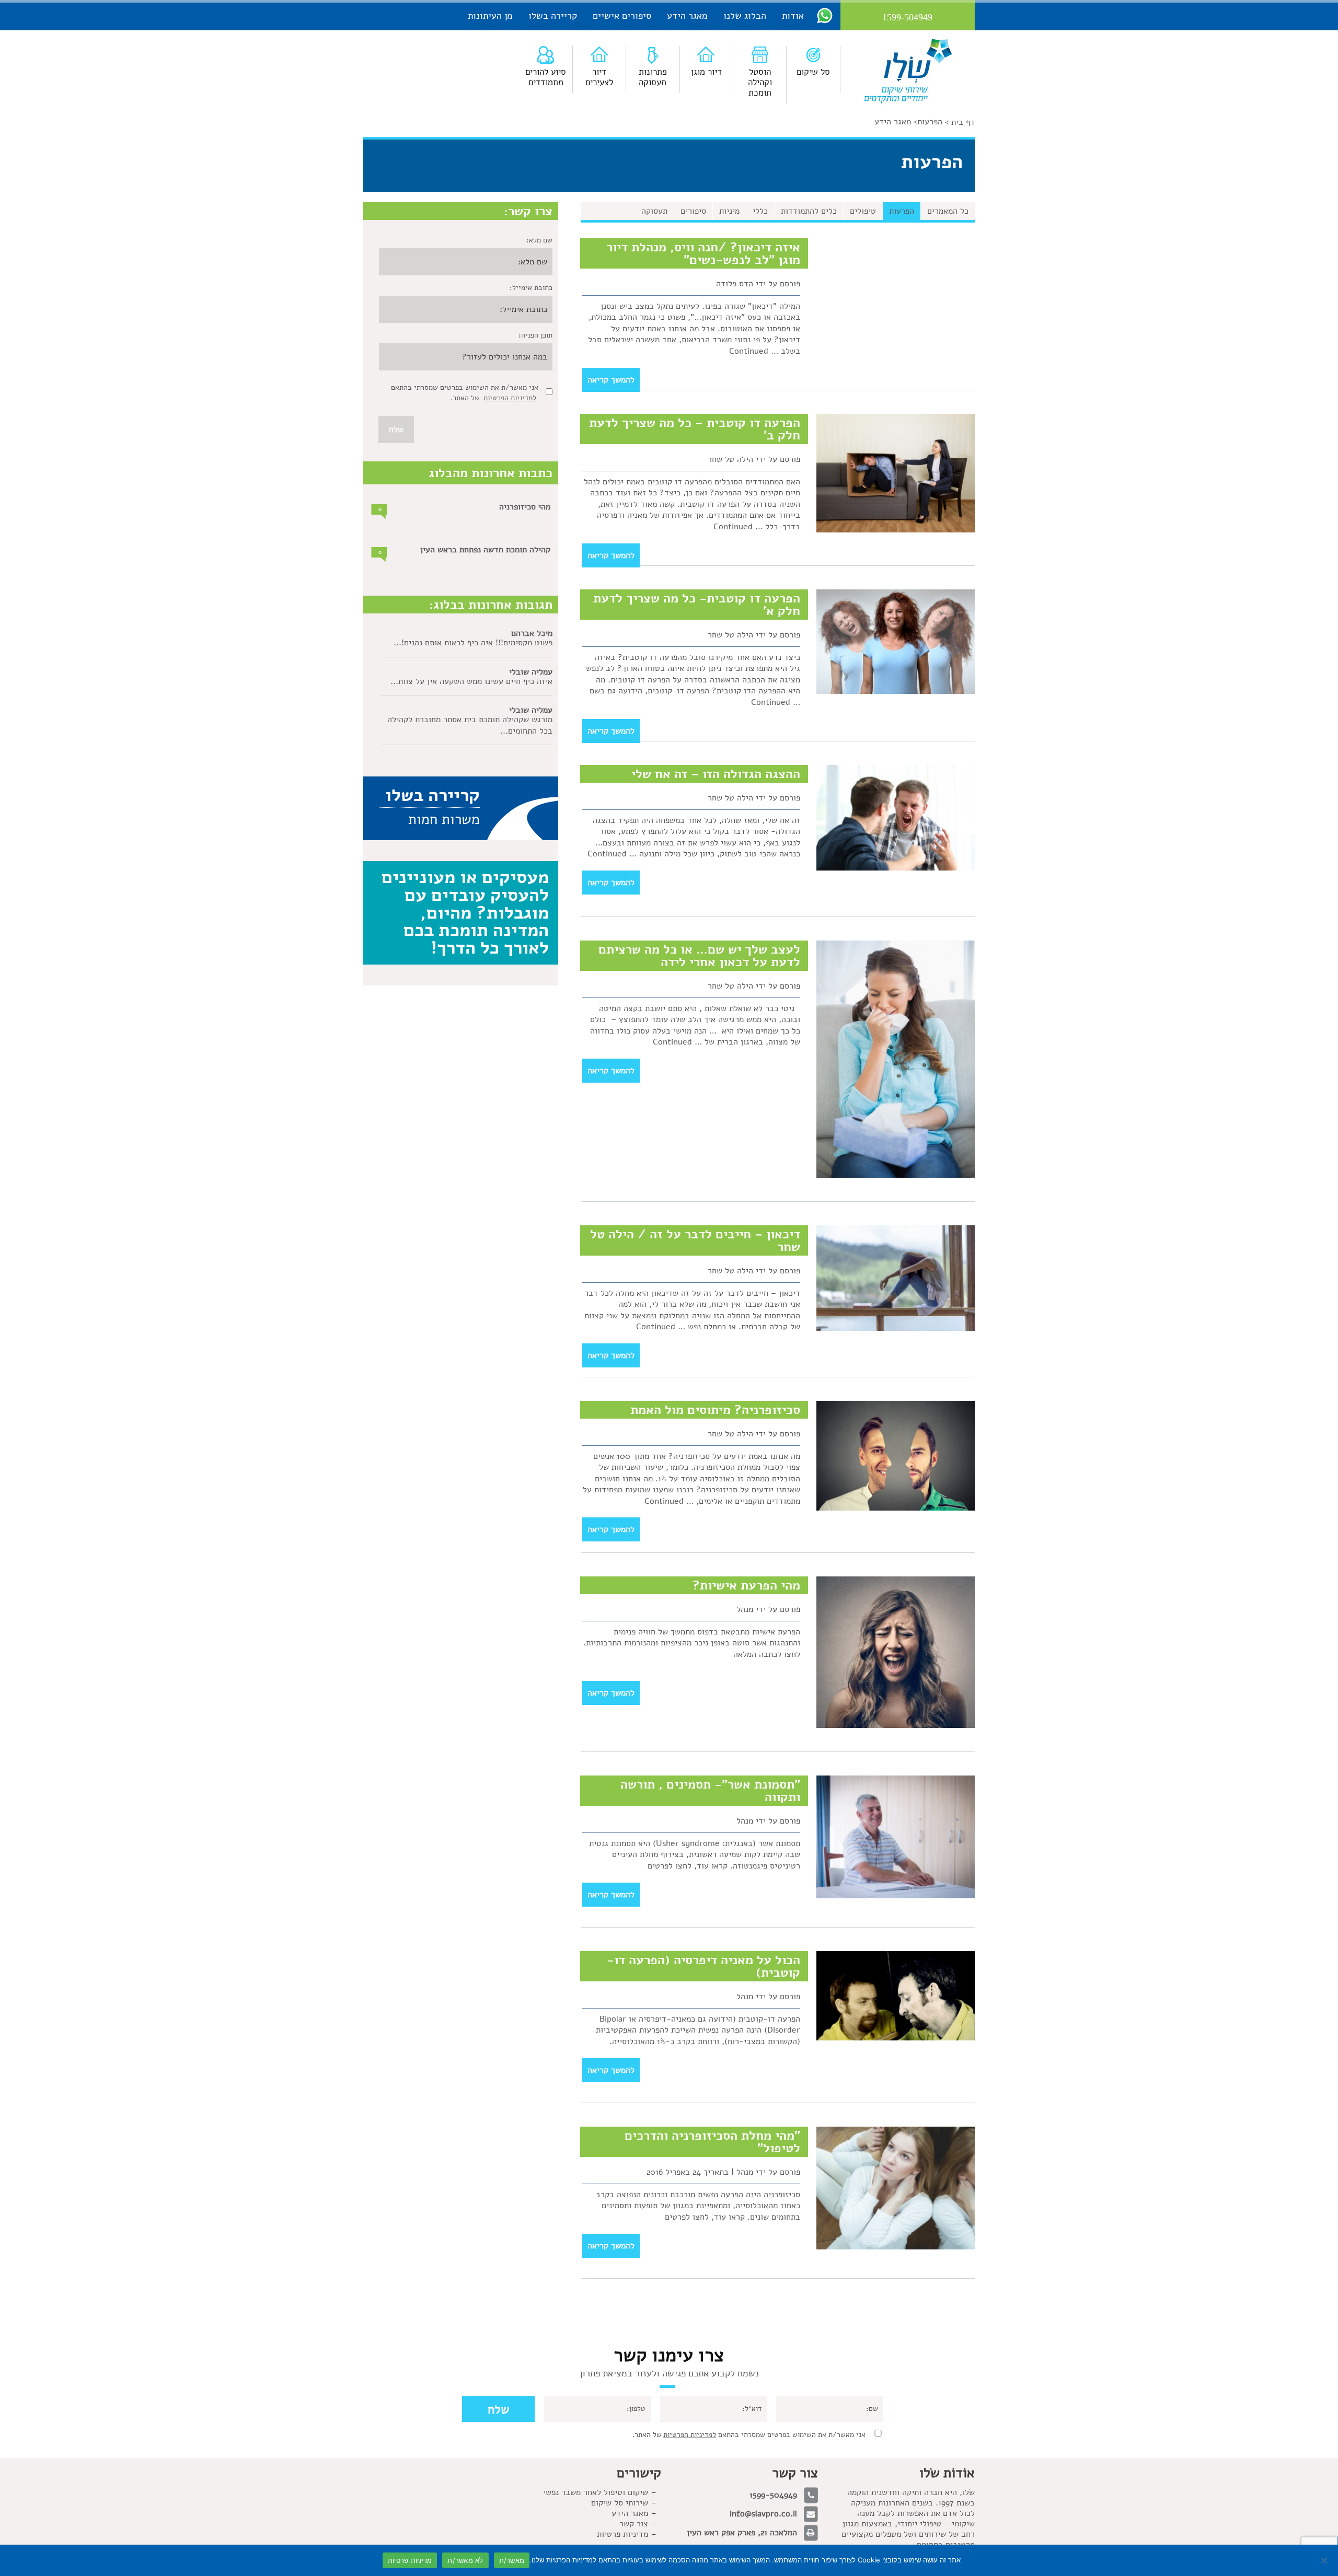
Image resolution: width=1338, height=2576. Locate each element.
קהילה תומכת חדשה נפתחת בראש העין (485, 550)
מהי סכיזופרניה (525, 507)
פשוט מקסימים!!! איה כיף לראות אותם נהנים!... (473, 643)
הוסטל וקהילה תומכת (760, 82)
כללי (760, 211)
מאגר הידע (687, 16)
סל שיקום (813, 72)
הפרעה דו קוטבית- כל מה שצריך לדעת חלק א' (697, 605)
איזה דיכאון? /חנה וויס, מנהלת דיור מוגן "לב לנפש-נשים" (703, 253)
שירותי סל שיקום (620, 2503)
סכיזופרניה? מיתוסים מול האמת (715, 1410)
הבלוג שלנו (745, 16)
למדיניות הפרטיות (510, 398)
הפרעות (930, 122)
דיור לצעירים (599, 77)
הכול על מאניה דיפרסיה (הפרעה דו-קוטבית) (703, 1966)
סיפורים (693, 211)
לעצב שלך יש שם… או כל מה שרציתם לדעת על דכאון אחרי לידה (699, 956)
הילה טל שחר (730, 459)
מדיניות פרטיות (622, 2534)
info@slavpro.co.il (763, 2514)
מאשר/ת (512, 2560)
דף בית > (960, 122)
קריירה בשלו (553, 16)
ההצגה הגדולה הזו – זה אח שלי (716, 774)
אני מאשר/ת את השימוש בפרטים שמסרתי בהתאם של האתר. (749, 2435)
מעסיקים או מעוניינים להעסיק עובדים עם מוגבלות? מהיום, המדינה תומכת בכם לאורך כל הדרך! (465, 912)
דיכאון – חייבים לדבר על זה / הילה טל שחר (695, 1240)
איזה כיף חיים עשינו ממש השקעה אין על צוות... (471, 681)
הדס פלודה (735, 284)
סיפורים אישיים (622, 16)
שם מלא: (539, 240)
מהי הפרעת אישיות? (746, 1585)
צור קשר (634, 2524)
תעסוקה (654, 211)
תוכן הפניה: (535, 335)
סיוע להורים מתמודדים (546, 77)
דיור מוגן (706, 72)
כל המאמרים (948, 211)
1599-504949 (773, 2495)
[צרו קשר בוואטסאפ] (825, 15)
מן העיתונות (490, 16)
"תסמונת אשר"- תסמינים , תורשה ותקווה (710, 1791)
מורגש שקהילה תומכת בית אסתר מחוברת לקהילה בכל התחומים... (470, 725)
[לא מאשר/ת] (1325, 2560)
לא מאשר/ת (465, 2560)
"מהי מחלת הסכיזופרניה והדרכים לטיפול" (712, 2142)
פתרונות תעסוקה (653, 77)
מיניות (729, 211)
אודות (793, 16)
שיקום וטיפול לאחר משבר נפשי (596, 2492)
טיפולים (863, 211)
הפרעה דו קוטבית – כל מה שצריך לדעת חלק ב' (695, 429)
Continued (749, 351)
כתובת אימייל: (531, 288)
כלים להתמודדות (809, 211)
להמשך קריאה (611, 380)
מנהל (745, 1609)
